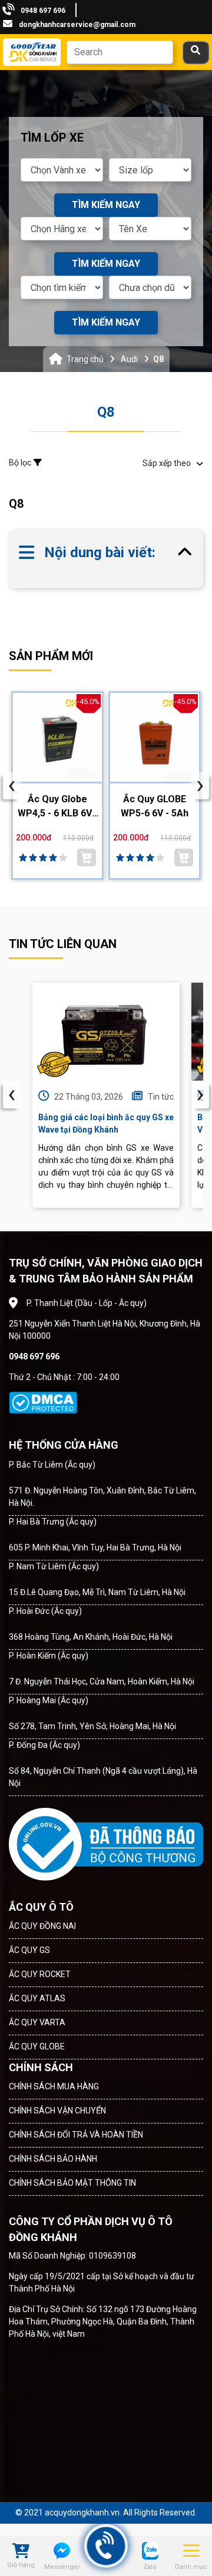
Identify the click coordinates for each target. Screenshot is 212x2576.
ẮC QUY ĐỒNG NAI (42, 1926)
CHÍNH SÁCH (41, 2067)
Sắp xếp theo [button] (167, 463)
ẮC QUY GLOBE (37, 2046)
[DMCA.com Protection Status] (43, 1403)
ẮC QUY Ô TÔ (41, 1907)
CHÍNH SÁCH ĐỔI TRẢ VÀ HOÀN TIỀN (76, 2135)
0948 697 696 (43, 11)
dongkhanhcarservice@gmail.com (77, 25)
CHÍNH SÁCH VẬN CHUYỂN (57, 2111)
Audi (129, 359)
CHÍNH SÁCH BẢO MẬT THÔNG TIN (72, 2183)
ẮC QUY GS (29, 1950)
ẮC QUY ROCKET (40, 1974)
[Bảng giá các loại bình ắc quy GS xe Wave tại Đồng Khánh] (106, 1032)
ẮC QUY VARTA (37, 2022)
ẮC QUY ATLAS (37, 1998)
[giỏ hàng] (21, 2552)
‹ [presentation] (12, 1095)
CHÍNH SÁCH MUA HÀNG (54, 2086)
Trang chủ (85, 359)
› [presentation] (200, 1095)
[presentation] (12, 786)
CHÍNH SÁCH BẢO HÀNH (53, 2159)
